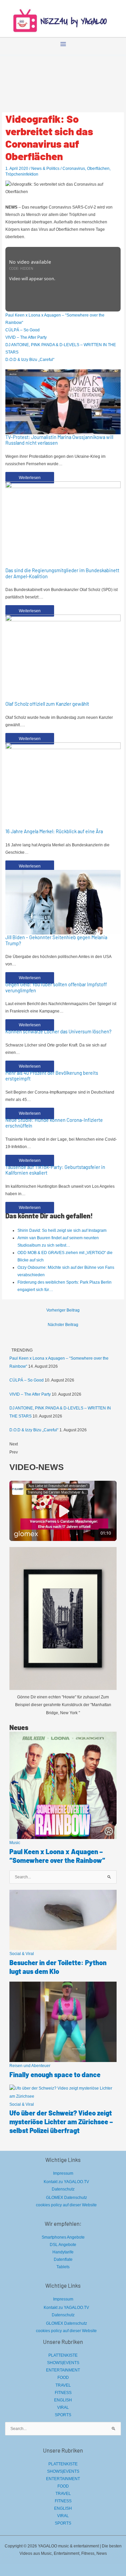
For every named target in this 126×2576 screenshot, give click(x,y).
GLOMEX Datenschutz (67, 2198)
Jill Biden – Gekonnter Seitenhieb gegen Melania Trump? (56, 940)
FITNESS (63, 2393)
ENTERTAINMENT (63, 2370)
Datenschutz (63, 2189)
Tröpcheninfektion (22, 174)
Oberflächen (98, 169)
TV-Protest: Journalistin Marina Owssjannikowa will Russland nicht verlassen (59, 440)
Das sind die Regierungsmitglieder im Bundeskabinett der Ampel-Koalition (62, 573)
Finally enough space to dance (55, 2074)
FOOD (63, 2378)
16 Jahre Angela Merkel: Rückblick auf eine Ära (54, 831)
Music (15, 1843)
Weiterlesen (30, 478)
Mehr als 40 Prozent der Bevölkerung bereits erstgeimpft (52, 1076)
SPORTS (63, 2415)
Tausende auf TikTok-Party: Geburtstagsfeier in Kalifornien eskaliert (55, 1170)
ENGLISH (63, 2400)
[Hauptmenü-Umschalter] (63, 44)
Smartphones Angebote (63, 2237)
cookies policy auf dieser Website (66, 2205)
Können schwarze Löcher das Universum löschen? (58, 1031)
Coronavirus (74, 169)
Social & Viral (22, 1954)
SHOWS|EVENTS (63, 2363)
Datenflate (63, 2259)
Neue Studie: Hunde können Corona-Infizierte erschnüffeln (54, 1123)
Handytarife (63, 2252)
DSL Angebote (63, 2245)
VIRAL (63, 2407)
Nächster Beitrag (63, 1325)
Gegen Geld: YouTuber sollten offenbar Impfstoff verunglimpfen (56, 987)
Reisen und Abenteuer (30, 2066)
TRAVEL (63, 2385)
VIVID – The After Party (26, 337)
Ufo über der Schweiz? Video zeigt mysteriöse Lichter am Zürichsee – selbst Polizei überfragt (61, 2122)
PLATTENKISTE (63, 2355)
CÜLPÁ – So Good (23, 330)
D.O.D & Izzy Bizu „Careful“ (30, 360)
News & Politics (45, 169)
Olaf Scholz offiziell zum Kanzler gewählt (47, 704)
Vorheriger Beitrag (63, 1310)
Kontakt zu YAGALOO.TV (66, 2182)
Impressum (63, 2173)
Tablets (63, 2267)
